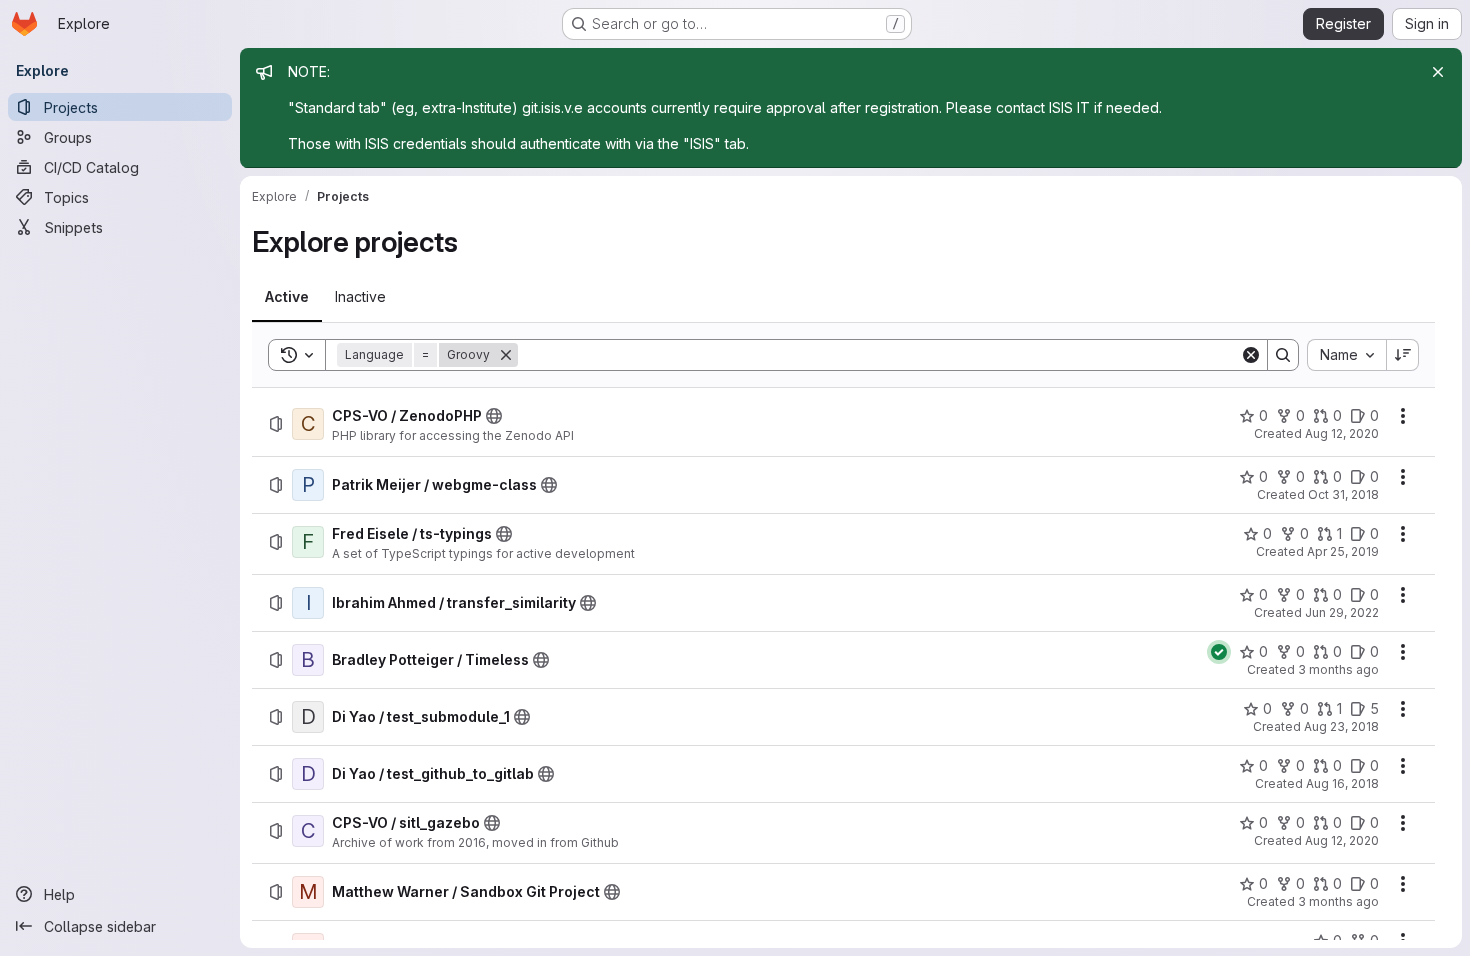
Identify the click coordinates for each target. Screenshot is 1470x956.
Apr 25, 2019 (1343, 551)
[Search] (1283, 355)
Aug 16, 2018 (1342, 783)
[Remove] (506, 355)
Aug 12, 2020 (1342, 433)
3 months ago (1338, 669)
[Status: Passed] (1219, 652)
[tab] (287, 297)
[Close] (1438, 72)
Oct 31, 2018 (1343, 494)
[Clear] (1251, 355)
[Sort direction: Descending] (1403, 355)
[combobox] (1346, 355)
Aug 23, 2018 (1341, 726)
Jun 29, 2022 (1342, 612)
